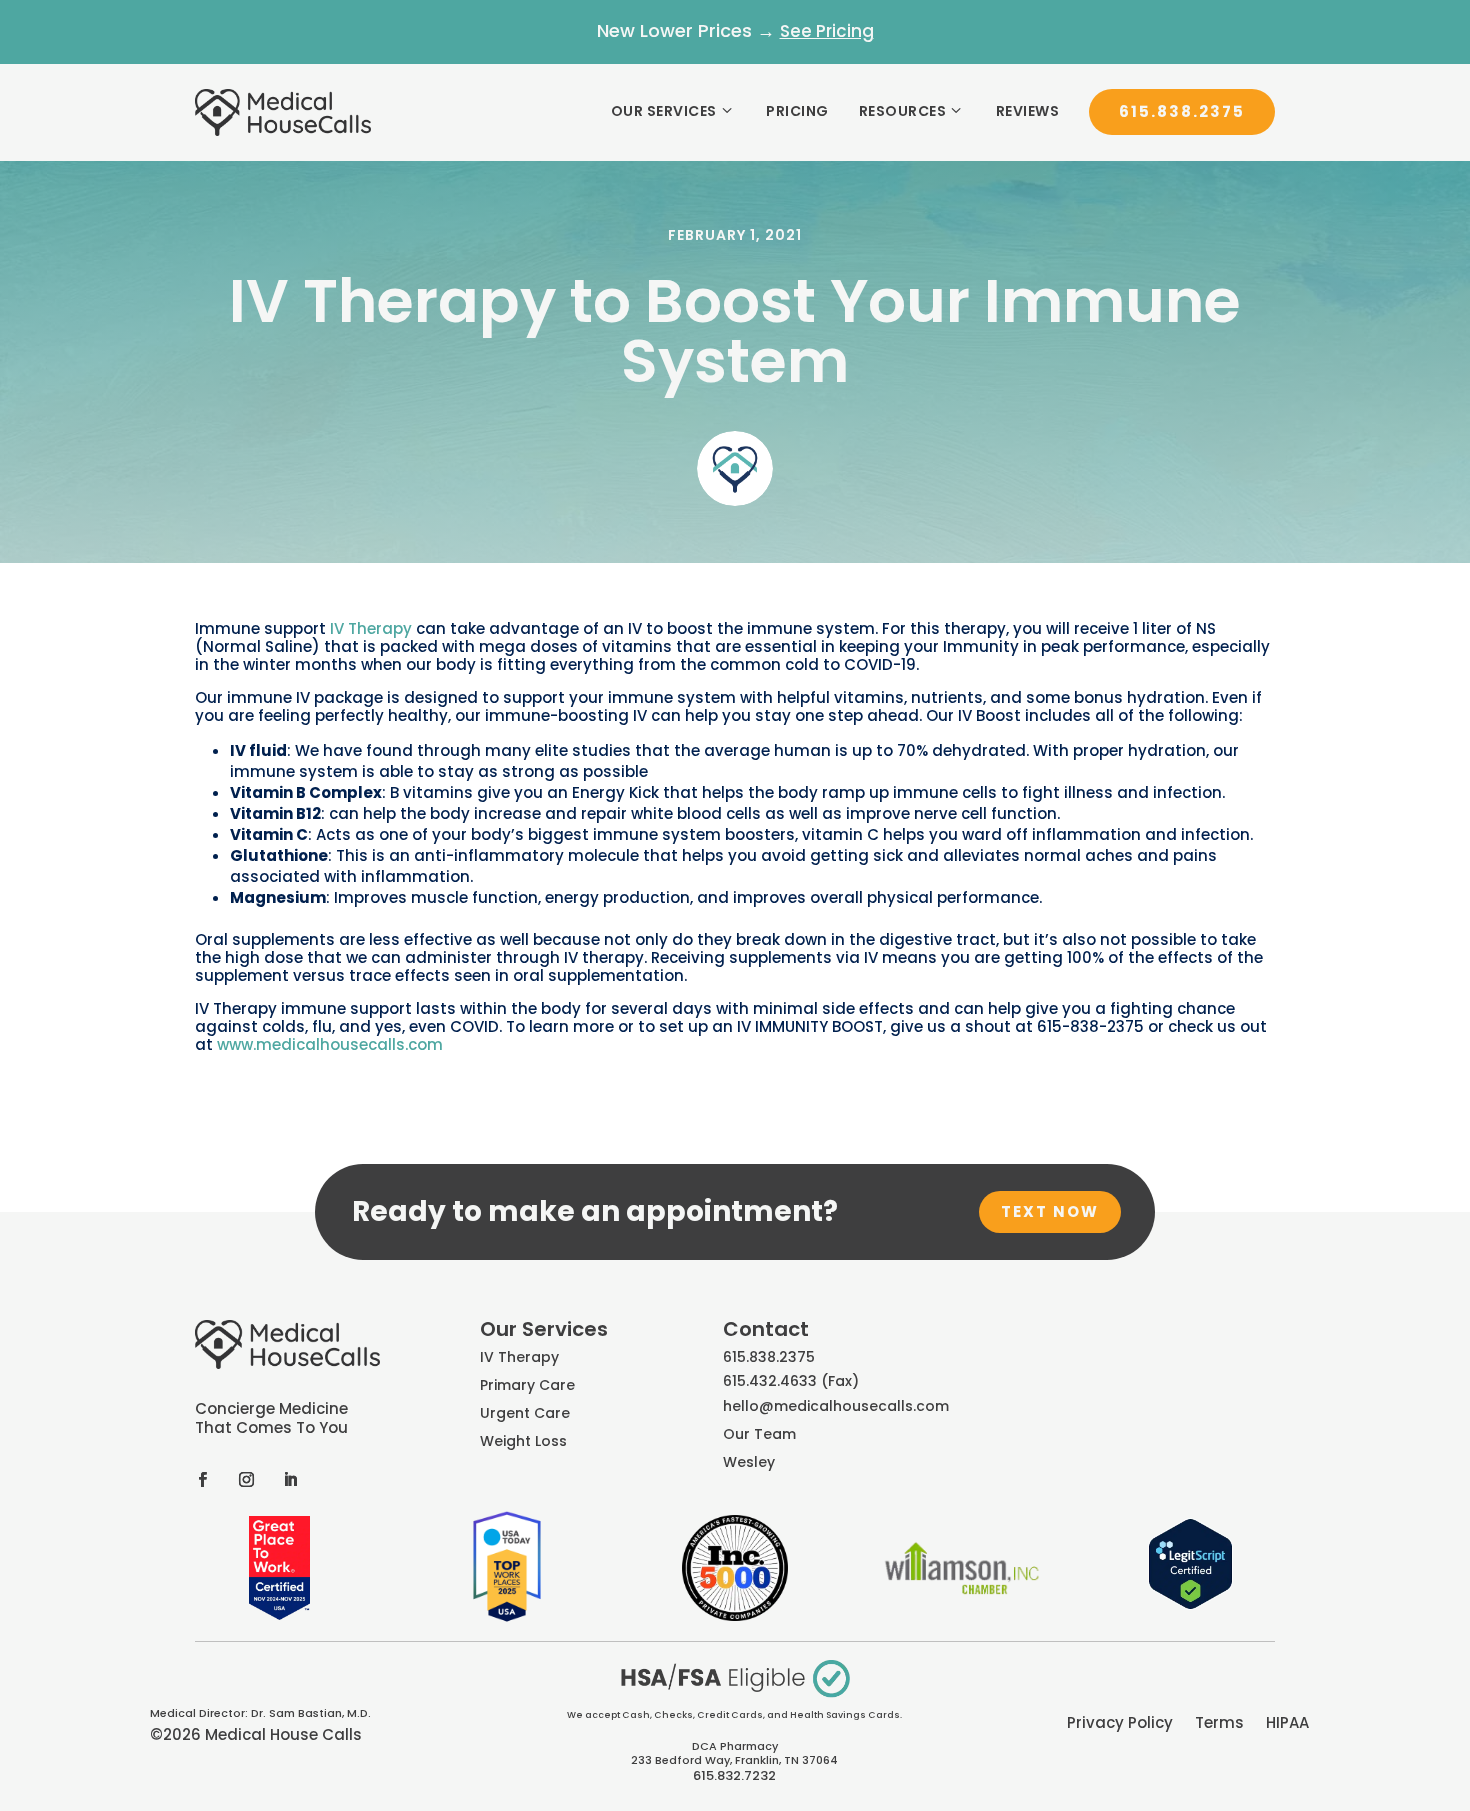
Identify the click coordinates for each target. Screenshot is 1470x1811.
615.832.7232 (734, 1775)
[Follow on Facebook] (202, 1479)
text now (1050, 1211)
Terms (1219, 1724)
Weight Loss (523, 1441)
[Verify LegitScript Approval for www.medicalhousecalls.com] (1190, 1605)
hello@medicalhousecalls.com (836, 1406)
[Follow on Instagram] (246, 1479)
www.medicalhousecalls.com (330, 1044)
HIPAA (1287, 1724)
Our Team (759, 1434)
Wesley (749, 1462)
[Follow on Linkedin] (290, 1479)
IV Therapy (371, 628)
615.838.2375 (1182, 111)
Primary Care (527, 1385)
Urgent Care (525, 1413)
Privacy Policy (1120, 1724)
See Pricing (827, 31)
